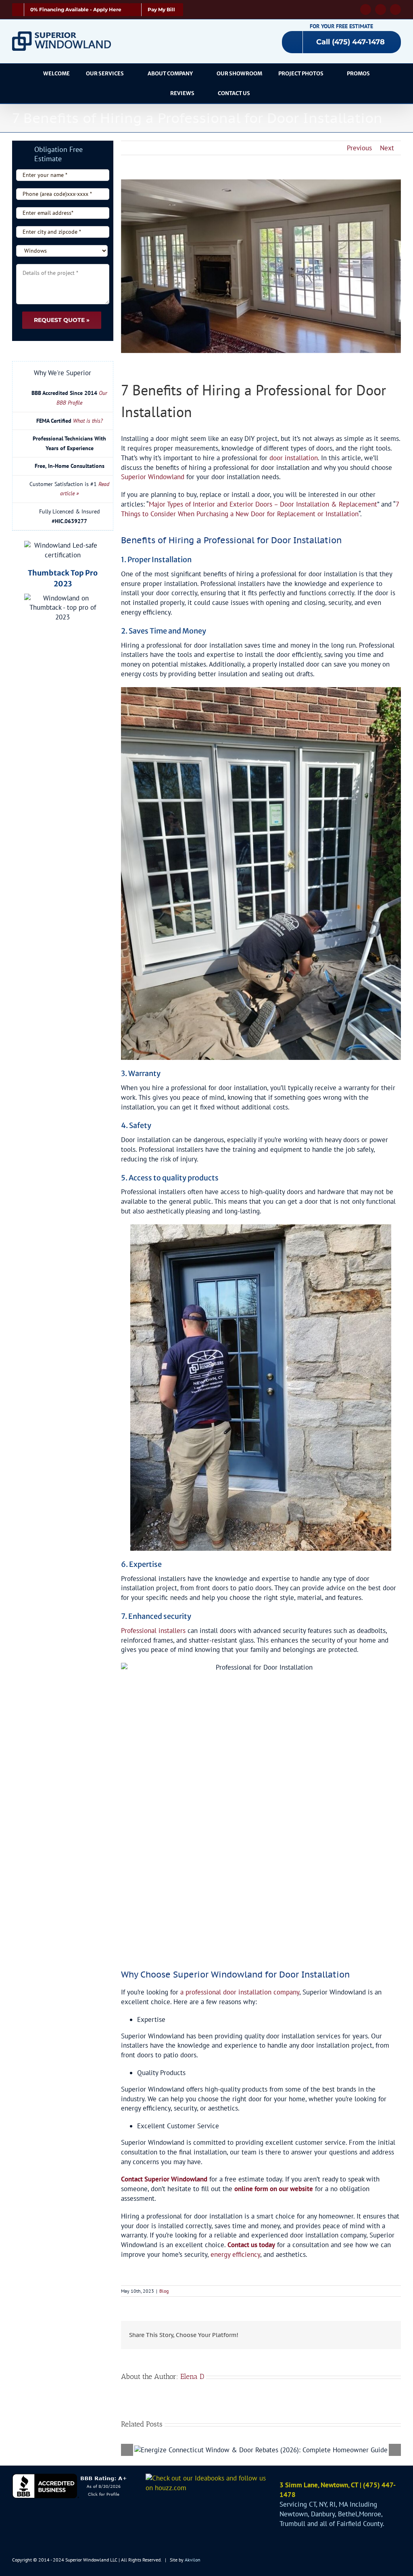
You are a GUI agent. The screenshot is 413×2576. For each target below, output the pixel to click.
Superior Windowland (153, 477)
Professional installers (153, 1631)
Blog (164, 2291)
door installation (294, 458)
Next (387, 148)
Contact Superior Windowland (164, 2179)
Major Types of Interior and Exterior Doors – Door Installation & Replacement (263, 504)
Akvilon (193, 2560)
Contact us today (251, 2245)
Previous (359, 148)
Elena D (192, 2377)
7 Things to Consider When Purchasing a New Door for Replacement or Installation (260, 509)
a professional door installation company (240, 1992)
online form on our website (274, 2189)
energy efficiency (235, 2254)
